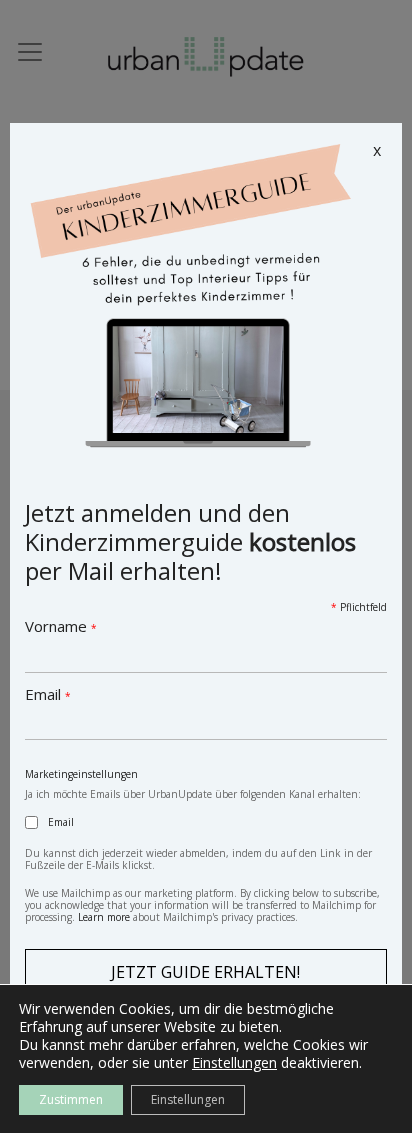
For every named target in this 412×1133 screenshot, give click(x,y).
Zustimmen (71, 1099)
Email (48, 694)
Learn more (104, 917)
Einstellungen (234, 1063)
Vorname (61, 626)
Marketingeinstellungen (81, 774)
